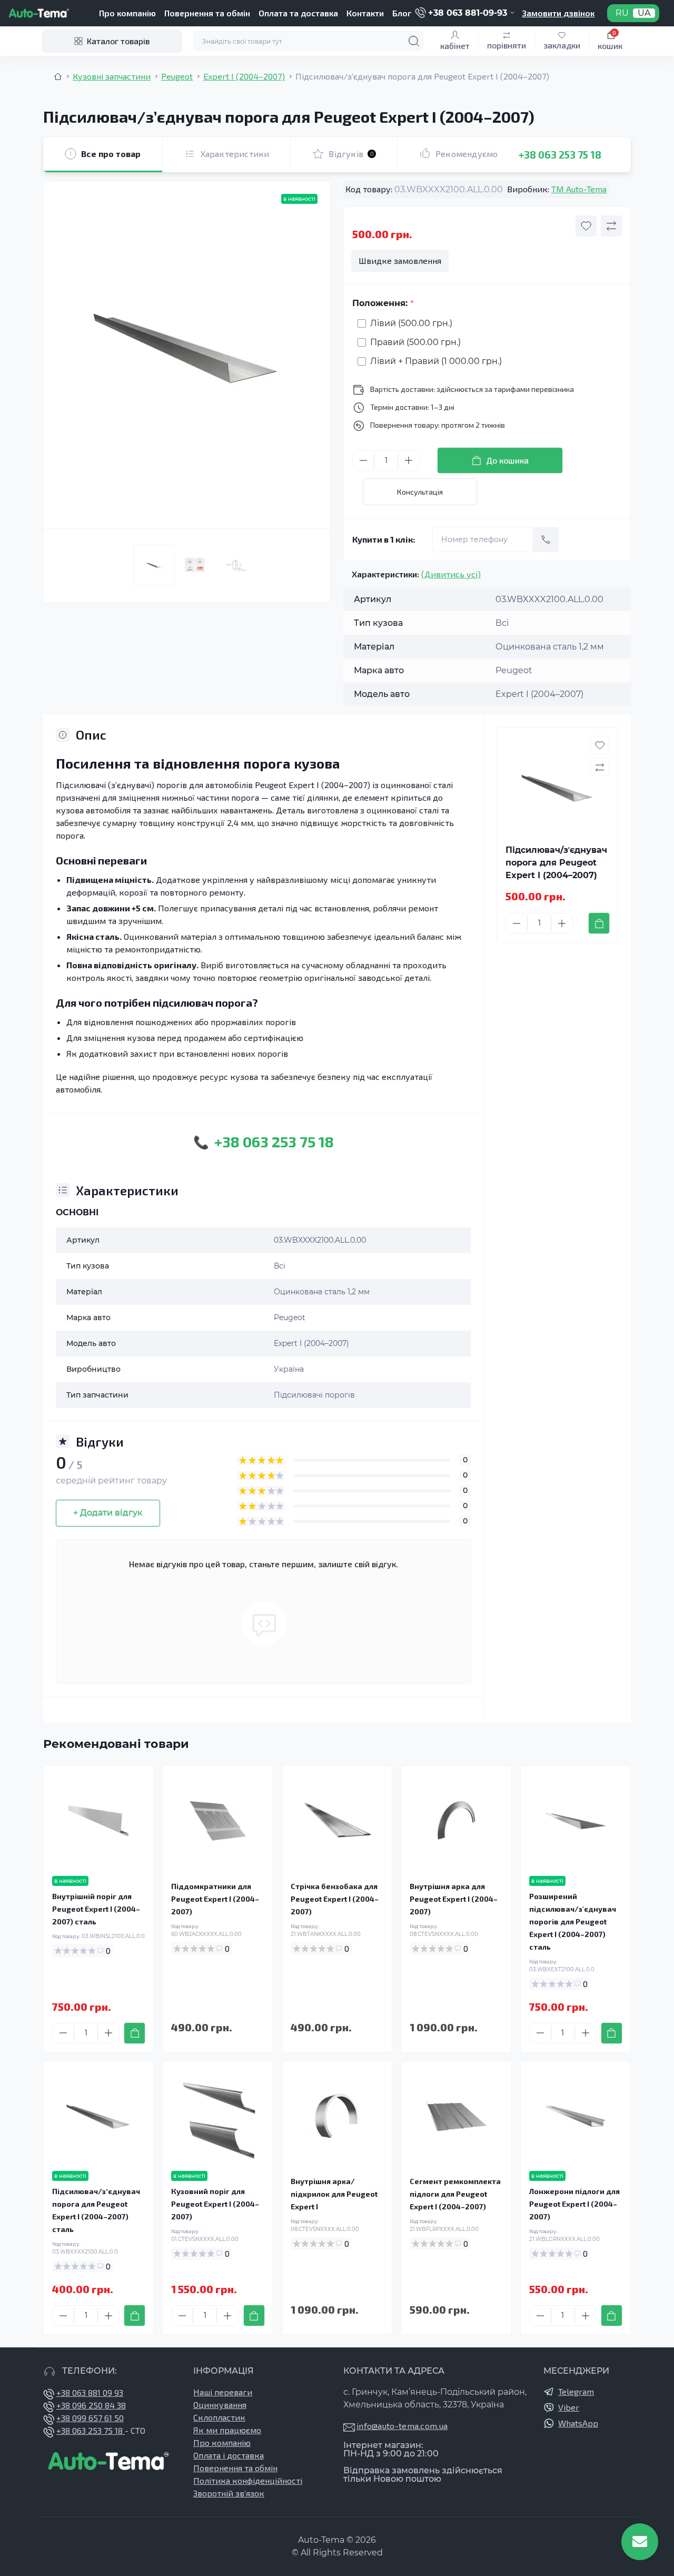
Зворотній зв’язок (229, 2493)
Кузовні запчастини (112, 76)
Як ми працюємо (227, 2430)
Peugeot (177, 76)
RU (622, 13)
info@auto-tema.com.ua (402, 2426)
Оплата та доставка (298, 13)
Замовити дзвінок (558, 13)
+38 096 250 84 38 (91, 2405)
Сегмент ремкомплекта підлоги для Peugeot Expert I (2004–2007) (455, 2194)
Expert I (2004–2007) (244, 76)
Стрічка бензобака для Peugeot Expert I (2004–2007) (335, 1899)
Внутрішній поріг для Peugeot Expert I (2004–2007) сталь (96, 1909)
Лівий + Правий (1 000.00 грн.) (436, 361)
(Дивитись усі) (451, 574)
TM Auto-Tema (579, 189)
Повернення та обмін (207, 13)
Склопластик (219, 2417)
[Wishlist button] (586, 226)
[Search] (414, 41)
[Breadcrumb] (58, 76)
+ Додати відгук (108, 1513)
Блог (402, 13)
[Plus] (409, 460)
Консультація (420, 492)
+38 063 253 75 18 (560, 154)
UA (644, 13)
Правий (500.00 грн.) (415, 342)
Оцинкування (220, 2405)
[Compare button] (611, 226)
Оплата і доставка (229, 2455)
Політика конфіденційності (248, 2480)
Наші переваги (223, 2392)
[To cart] (599, 923)
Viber (569, 2407)
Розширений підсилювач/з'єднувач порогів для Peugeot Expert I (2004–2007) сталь (573, 1921)
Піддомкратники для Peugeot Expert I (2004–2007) (215, 1899)
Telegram (576, 2391)
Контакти (365, 13)
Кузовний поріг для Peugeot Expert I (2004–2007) (215, 2204)
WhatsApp (578, 2423)
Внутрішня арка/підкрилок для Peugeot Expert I (334, 2194)
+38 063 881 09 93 (90, 2392)
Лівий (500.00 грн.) (411, 323)
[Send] (546, 539)
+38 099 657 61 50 (90, 2418)
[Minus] (363, 460)
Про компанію (127, 13)
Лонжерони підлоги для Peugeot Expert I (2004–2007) (574, 2204)
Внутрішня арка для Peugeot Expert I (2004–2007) (454, 1899)
